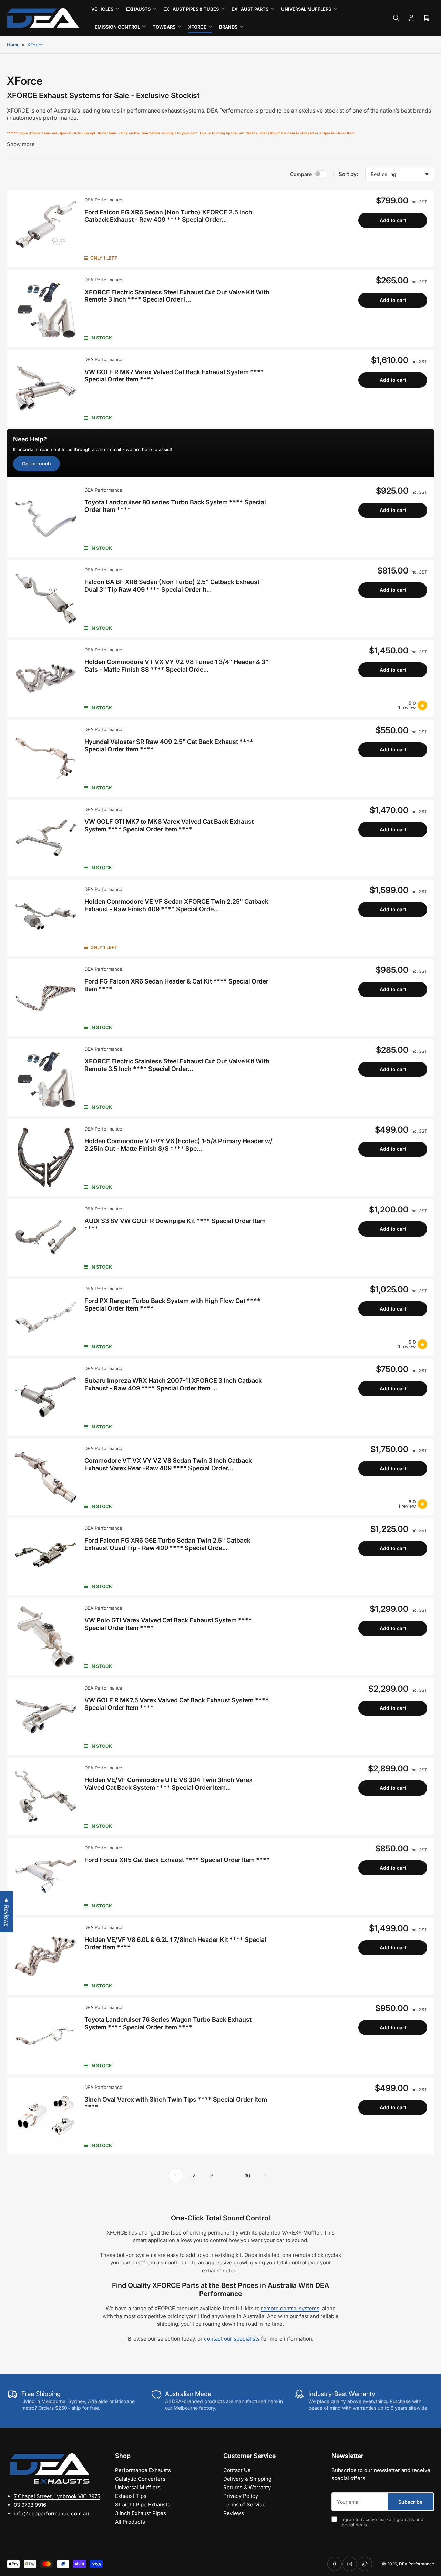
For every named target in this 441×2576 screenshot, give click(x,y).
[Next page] (265, 2176)
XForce (35, 45)
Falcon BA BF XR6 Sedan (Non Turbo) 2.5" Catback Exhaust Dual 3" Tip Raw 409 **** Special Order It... (172, 586)
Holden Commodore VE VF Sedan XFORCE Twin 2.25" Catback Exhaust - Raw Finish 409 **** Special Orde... (176, 905)
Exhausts (138, 9)
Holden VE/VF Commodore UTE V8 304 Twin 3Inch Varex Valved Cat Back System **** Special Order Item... (168, 1784)
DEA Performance (103, 200)
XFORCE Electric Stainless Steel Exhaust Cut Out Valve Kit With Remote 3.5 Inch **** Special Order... (177, 1065)
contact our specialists (232, 2339)
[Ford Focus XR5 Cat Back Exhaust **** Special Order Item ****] (46, 1876)
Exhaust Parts (250, 9)
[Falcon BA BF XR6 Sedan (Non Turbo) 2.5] (46, 598)
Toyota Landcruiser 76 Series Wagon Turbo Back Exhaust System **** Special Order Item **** (168, 2023)
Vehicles (102, 9)
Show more (21, 144)
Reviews (234, 2513)
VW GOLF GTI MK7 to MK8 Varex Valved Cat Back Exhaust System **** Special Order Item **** (169, 825)
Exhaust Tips (131, 2496)
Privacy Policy (241, 2496)
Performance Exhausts (143, 2470)
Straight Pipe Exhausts (143, 2505)
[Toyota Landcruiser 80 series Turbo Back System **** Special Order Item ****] (46, 519)
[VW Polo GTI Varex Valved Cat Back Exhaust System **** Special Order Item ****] (46, 1637)
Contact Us (237, 2470)
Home (13, 45)
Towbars (164, 27)
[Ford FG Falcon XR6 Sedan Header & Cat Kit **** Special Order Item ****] (46, 998)
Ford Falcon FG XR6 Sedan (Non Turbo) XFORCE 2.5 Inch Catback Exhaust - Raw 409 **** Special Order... (168, 216)
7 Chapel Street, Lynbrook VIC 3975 (57, 2496)
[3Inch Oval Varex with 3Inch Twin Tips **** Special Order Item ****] (46, 2116)
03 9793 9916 (30, 2505)
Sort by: (348, 174)
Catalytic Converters (140, 2479)
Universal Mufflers (306, 9)
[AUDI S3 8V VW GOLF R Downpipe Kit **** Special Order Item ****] (46, 1237)
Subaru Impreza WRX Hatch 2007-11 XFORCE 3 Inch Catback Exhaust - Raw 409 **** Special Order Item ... (173, 1384)
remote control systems (290, 2308)
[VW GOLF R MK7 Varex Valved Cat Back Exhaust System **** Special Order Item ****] (46, 388)
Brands (228, 27)
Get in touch (37, 464)
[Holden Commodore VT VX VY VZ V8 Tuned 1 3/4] (46, 678)
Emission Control (117, 27)
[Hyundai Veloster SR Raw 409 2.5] (46, 758)
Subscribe (410, 2502)
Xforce (197, 27)
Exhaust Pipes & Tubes (191, 9)
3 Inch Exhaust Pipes (141, 2513)
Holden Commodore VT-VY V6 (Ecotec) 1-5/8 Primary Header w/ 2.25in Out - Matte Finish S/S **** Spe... (178, 1145)
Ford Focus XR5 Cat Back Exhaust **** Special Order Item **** (177, 1860)
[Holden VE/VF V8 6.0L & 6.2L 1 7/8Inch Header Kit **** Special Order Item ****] (46, 1956)
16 (248, 2175)
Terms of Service (244, 2505)
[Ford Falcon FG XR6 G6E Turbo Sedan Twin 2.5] (46, 1557)
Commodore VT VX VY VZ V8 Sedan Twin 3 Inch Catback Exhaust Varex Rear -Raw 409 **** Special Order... (168, 1464)
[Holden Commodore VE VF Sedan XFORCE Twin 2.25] (46, 918)
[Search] (396, 18)
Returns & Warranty (247, 2487)
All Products (130, 2522)
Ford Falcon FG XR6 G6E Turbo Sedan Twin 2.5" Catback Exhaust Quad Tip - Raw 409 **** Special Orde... (167, 1544)
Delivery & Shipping (247, 2479)
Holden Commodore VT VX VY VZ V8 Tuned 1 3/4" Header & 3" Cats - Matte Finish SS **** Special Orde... (176, 666)
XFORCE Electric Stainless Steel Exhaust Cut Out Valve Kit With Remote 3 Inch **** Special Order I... (177, 296)
